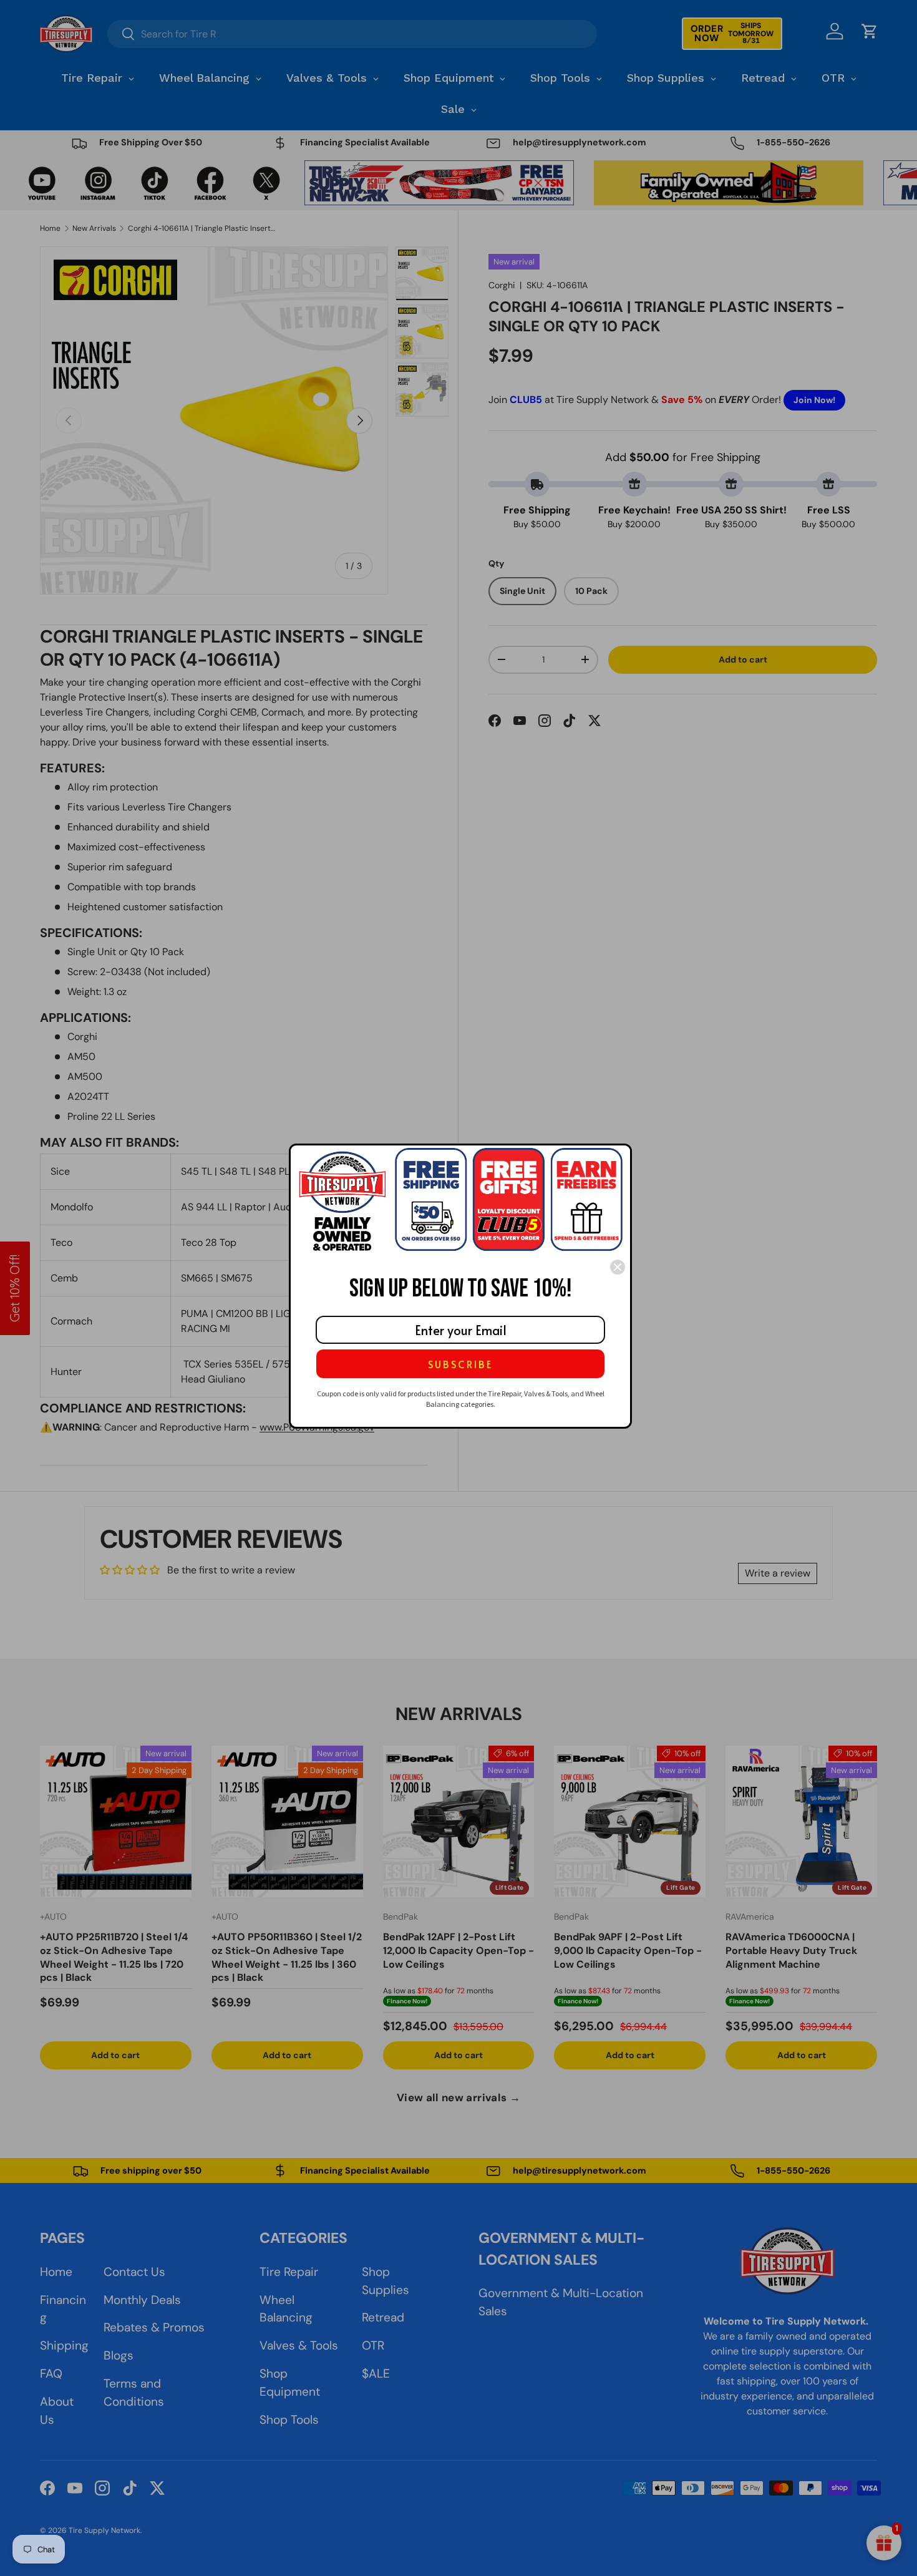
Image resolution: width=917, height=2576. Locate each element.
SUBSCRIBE (460, 1364)
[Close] (618, 1267)
